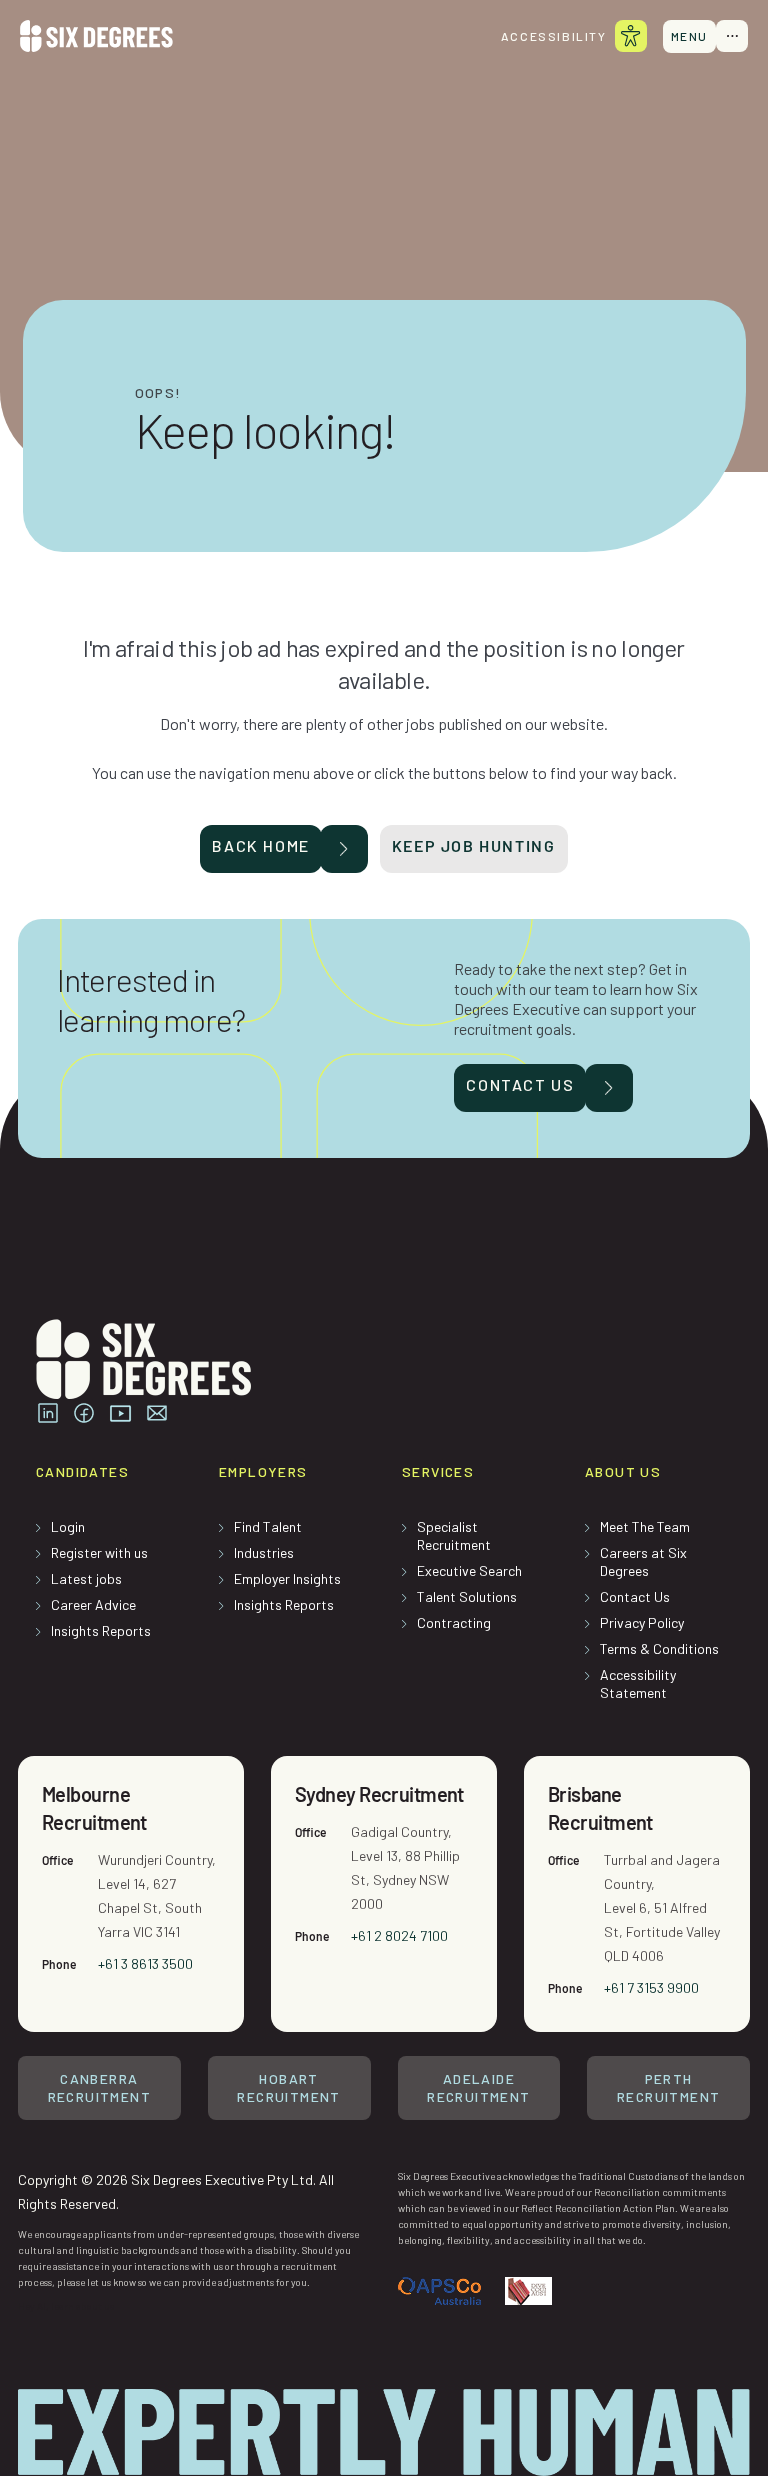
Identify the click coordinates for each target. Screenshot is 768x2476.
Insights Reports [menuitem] (101, 1630)
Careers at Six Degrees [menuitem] (643, 1561)
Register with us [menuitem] (99, 1552)
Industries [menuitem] (264, 1552)
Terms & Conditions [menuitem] (659, 1648)
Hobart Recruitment (288, 2087)
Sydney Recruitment (379, 1794)
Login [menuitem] (68, 1526)
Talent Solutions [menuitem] (467, 1596)
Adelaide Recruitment (478, 2087)
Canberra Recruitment (99, 2087)
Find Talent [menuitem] (268, 1526)
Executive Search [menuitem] (469, 1570)
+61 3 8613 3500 (145, 1963)
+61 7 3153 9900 (651, 1987)
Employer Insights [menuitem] (287, 1578)
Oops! (158, 393)
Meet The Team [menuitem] (645, 1526)
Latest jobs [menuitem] (86, 1578)
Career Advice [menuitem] (93, 1604)
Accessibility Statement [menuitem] (638, 1683)
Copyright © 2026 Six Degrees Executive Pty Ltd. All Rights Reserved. (176, 2191)
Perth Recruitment (668, 2087)
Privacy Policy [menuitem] (642, 1622)
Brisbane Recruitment (600, 1808)
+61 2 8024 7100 (399, 1935)
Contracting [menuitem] (454, 1622)
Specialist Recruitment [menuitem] (454, 1535)
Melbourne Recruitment (94, 1808)
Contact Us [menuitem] (635, 1596)
